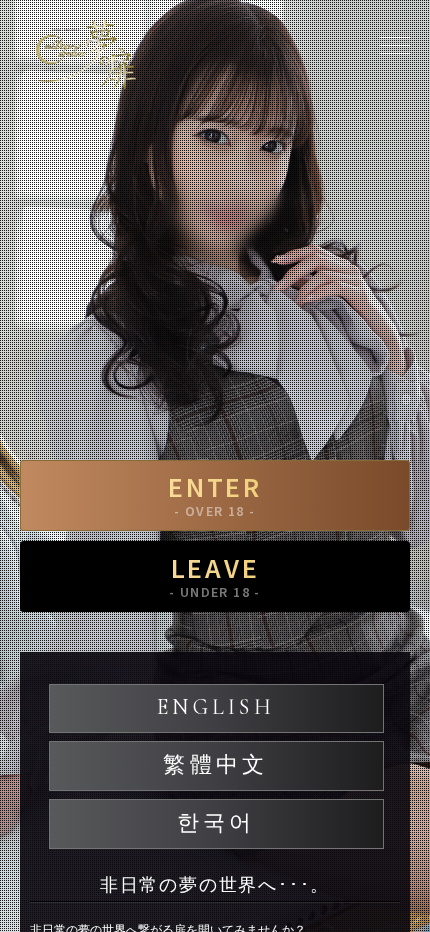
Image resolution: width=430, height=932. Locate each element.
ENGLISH (216, 707)
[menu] (395, 45)
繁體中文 (215, 765)
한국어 (216, 823)
